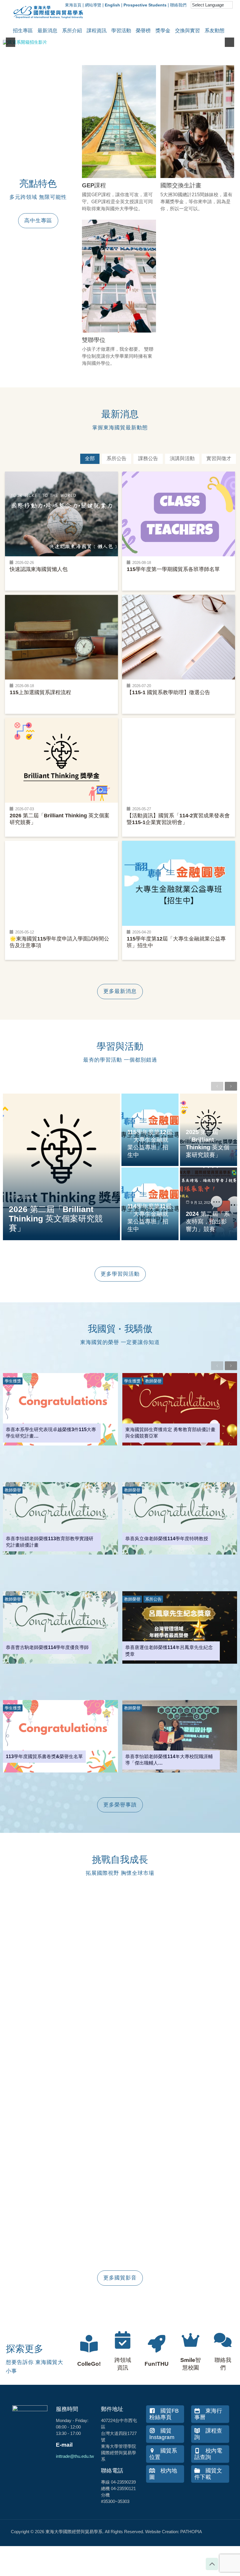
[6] (126, 40)
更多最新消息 (120, 991)
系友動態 (215, 31)
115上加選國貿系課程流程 (40, 692)
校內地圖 (163, 2474)
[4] (114, 40)
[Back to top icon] (212, 2564)
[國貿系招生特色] (120, 42)
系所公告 (153, 1599)
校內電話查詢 (208, 2454)
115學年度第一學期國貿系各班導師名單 (173, 569)
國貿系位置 (163, 2454)
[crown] (191, 2340)
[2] (102, 40)
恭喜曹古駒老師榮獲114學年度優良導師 (47, 1647)
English (112, 5)
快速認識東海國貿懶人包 (39, 569)
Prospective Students (145, 5)
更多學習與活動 (120, 1274)
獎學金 (163, 31)
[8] (138, 40)
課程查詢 (208, 2434)
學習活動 (121, 31)
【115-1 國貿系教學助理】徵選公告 (168, 692)
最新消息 (47, 31)
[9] (145, 40)
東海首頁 (73, 5)
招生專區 (23, 31)
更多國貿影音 (120, 2278)
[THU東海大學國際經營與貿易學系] (45, 21)
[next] (229, 42)
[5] (120, 40)
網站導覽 (93, 5)
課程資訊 (97, 31)
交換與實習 (187, 31)
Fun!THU (157, 2364)
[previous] (11, 42)
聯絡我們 (178, 5)
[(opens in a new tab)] (119, 122)
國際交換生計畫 (181, 185)
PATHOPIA (191, 2532)
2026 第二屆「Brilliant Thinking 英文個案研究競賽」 (56, 1219)
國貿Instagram (162, 2434)
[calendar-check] (123, 2340)
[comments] (223, 2340)
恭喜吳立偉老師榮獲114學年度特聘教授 (167, 1539)
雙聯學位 (94, 340)
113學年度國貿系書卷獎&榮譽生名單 (44, 1756)
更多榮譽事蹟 (120, 1805)
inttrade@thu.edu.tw (75, 2456)
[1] (95, 40)
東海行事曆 (208, 2414)
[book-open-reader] (89, 2344)
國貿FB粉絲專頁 (164, 2414)
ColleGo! (89, 2364)
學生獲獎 (13, 1381)
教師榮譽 (153, 1381)
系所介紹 (72, 31)
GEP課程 (94, 185)
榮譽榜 (143, 31)
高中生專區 (38, 221)
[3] (108, 40)
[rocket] (157, 2344)
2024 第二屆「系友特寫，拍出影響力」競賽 (208, 1221)
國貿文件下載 (208, 2474)
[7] (132, 40)
